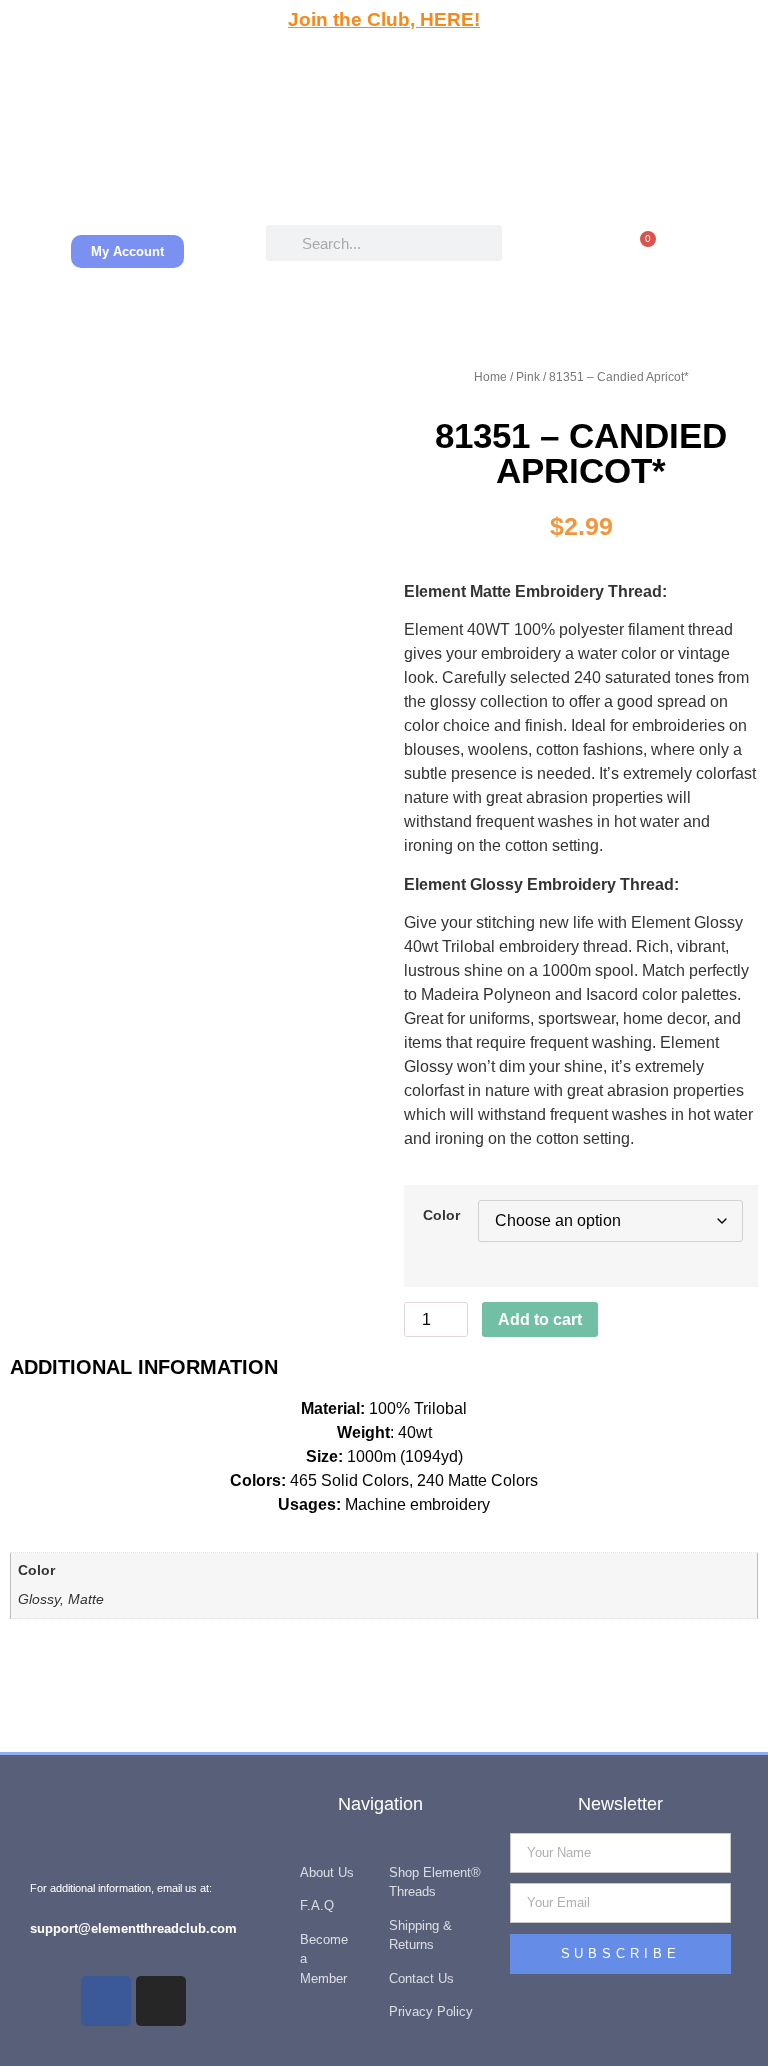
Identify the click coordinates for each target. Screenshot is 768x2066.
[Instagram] (161, 2001)
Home (490, 377)
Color (441, 1215)
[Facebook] (106, 2001)
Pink (528, 377)
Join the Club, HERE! (384, 19)
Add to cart (540, 1319)
